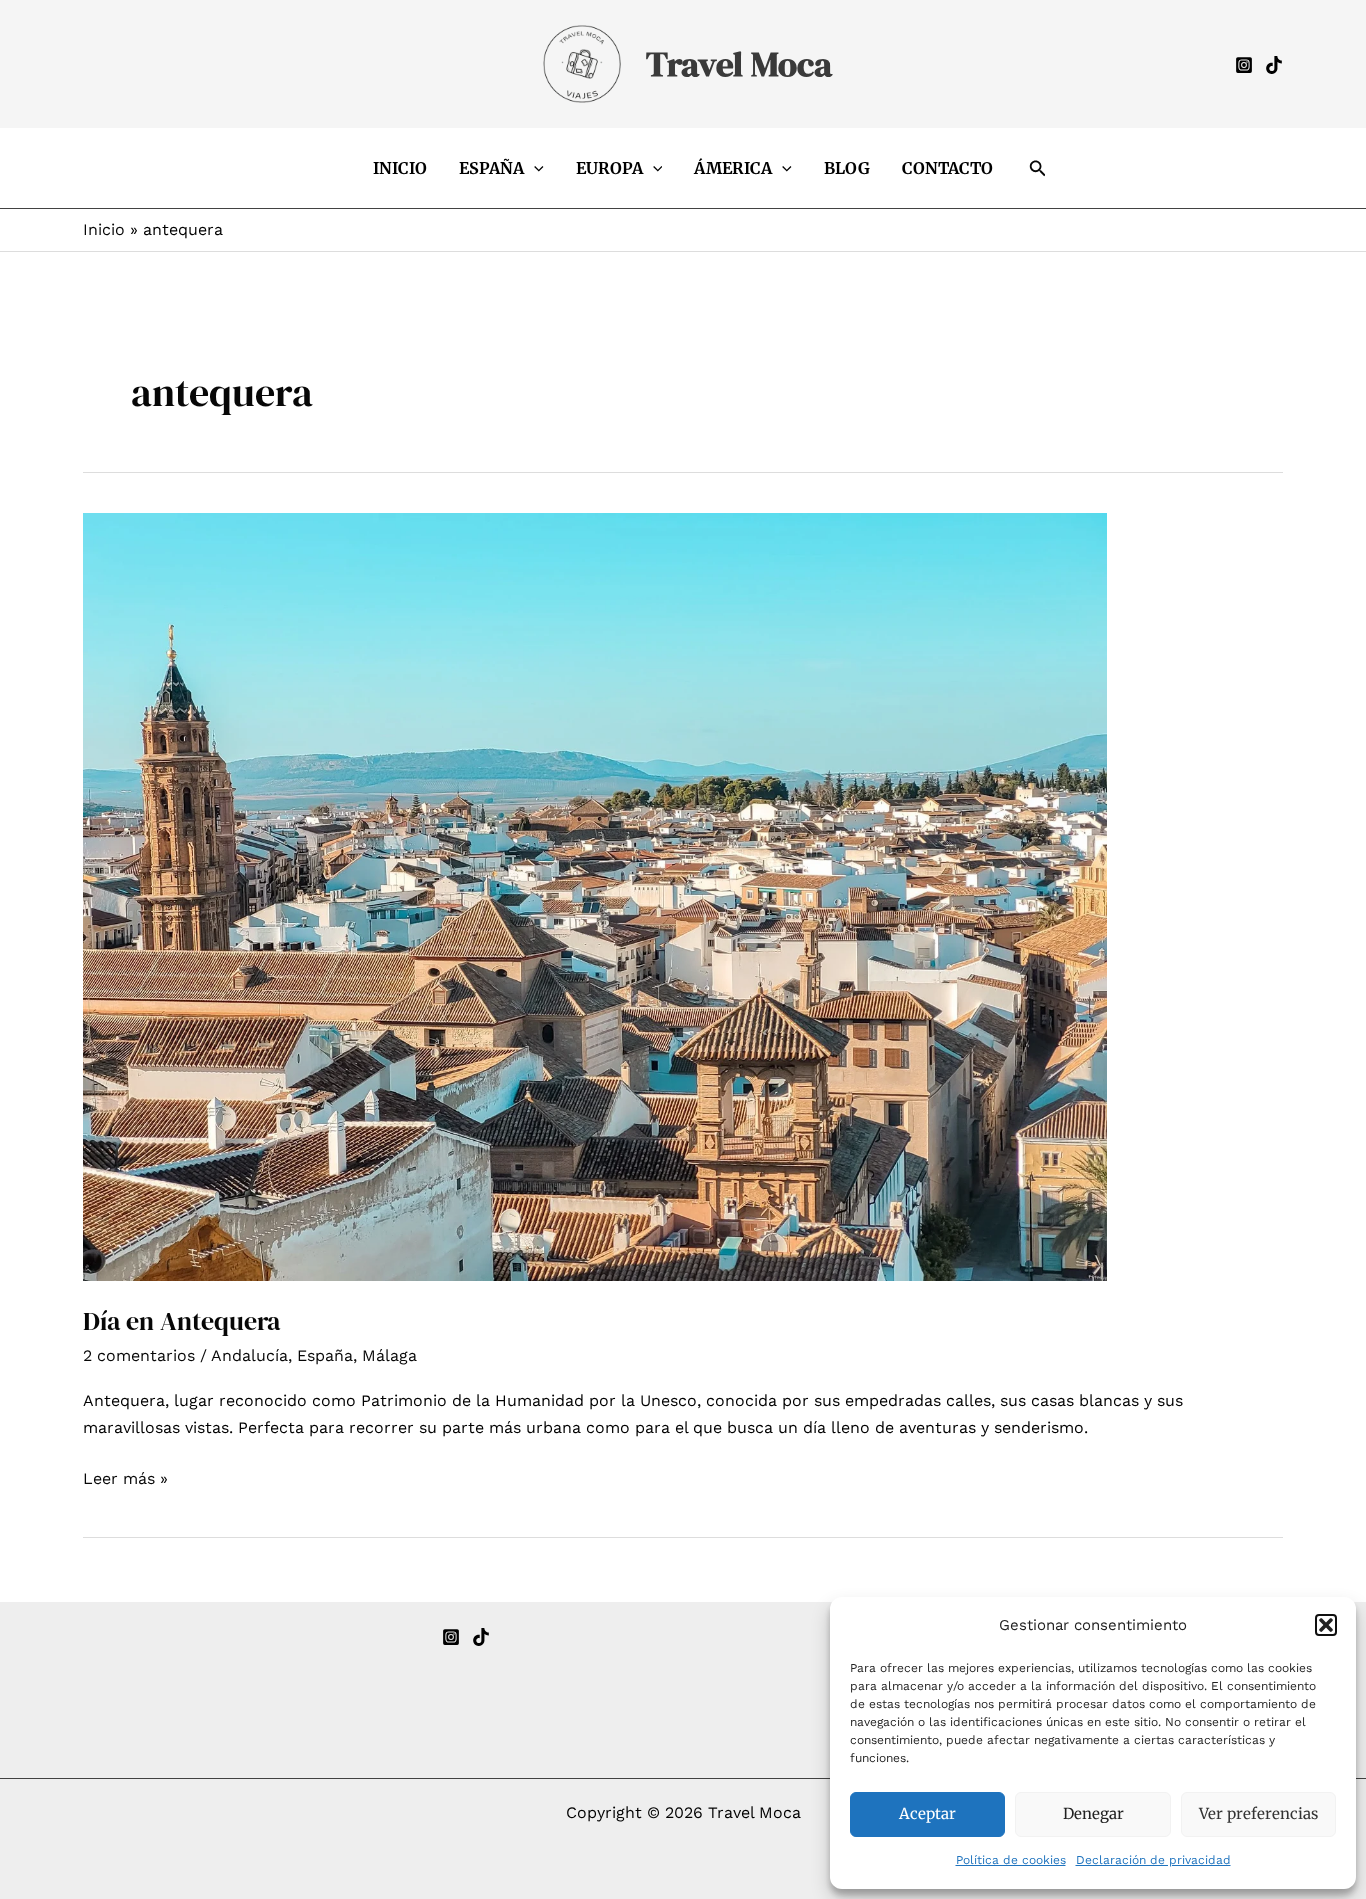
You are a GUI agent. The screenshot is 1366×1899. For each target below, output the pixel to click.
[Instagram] (1244, 65)
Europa (609, 168)
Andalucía (249, 1355)
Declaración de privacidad (1153, 1860)
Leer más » (125, 1480)
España (491, 168)
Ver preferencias (1258, 1813)
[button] (1326, 1625)
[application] (534, 168)
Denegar (1093, 1813)
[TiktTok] (1274, 65)
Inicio (400, 168)
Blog (847, 168)
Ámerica (733, 168)
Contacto (947, 168)
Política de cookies (1011, 1860)
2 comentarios (139, 1355)
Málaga (389, 1355)
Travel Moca (739, 64)
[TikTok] (481, 1637)
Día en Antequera (181, 1321)
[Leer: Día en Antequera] (595, 895)
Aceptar (927, 1813)
